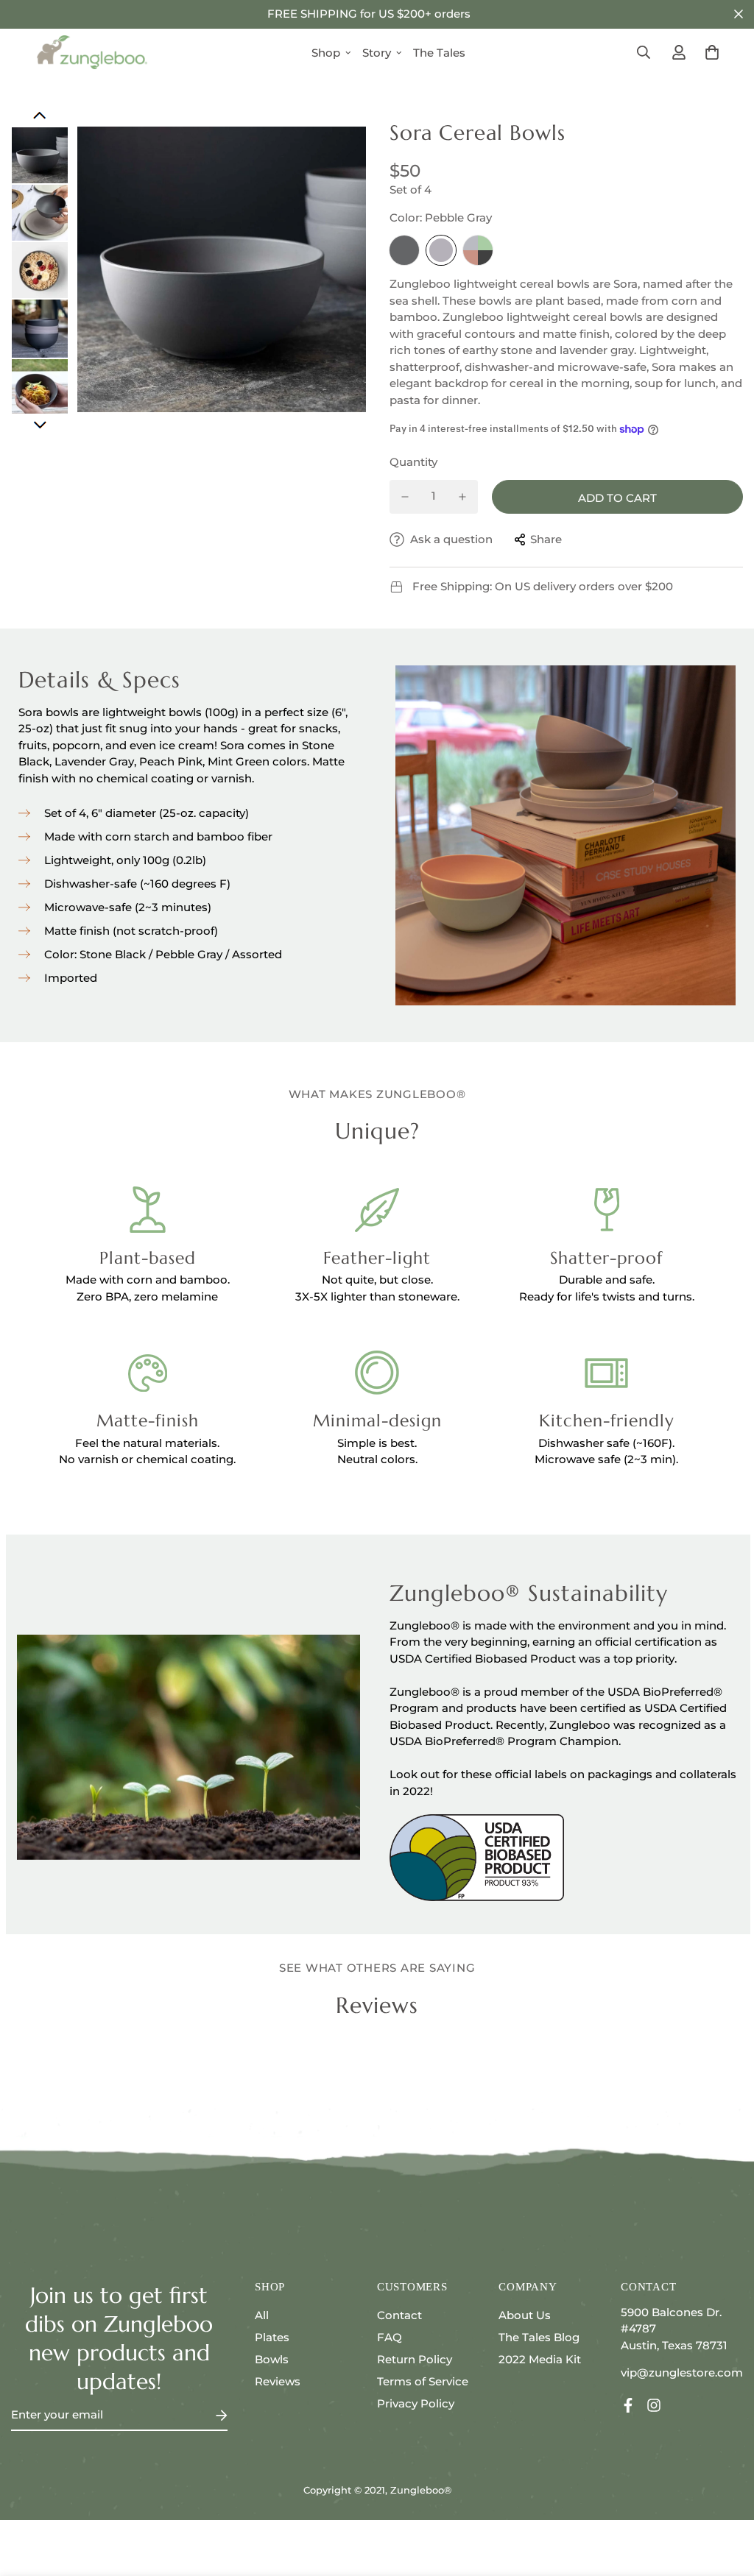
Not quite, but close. (377, 1280)
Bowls (272, 2359)
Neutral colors (376, 1459)
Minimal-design (377, 1420)
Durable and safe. (607, 1280)
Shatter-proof (606, 1258)
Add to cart (617, 498)
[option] (222, 269)
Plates (272, 2337)
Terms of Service (423, 2381)
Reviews (278, 2381)
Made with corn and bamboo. (148, 1280)
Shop (326, 53)
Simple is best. (377, 1443)
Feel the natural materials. (147, 1443)
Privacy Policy (416, 2403)
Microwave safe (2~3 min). (606, 1459)
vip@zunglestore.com (682, 2372)
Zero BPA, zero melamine (147, 1296)
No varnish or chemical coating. (147, 1459)
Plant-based (148, 1258)
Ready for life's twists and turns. (607, 1296)
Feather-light (377, 1258)
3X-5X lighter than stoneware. (377, 1296)
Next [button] (40, 425)
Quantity (413, 462)
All (262, 2315)
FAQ (390, 2337)
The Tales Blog (539, 2337)
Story (377, 53)
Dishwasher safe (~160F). (606, 1443)
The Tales (439, 53)
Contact (399, 2315)
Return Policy (415, 2359)
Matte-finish (148, 1420)
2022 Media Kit (540, 2359)
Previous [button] (40, 116)
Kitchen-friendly (607, 1420)
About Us (525, 2315)
